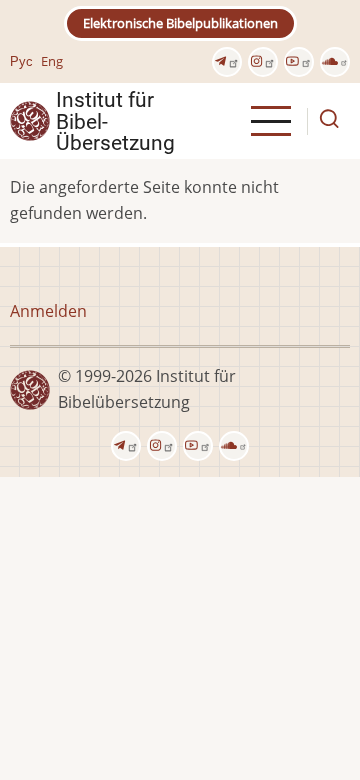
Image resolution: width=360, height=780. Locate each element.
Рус (21, 61)
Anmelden (48, 311)
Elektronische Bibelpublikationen (180, 23)
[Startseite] (30, 120)
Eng (52, 61)
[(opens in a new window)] (227, 62)
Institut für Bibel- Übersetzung (115, 121)
